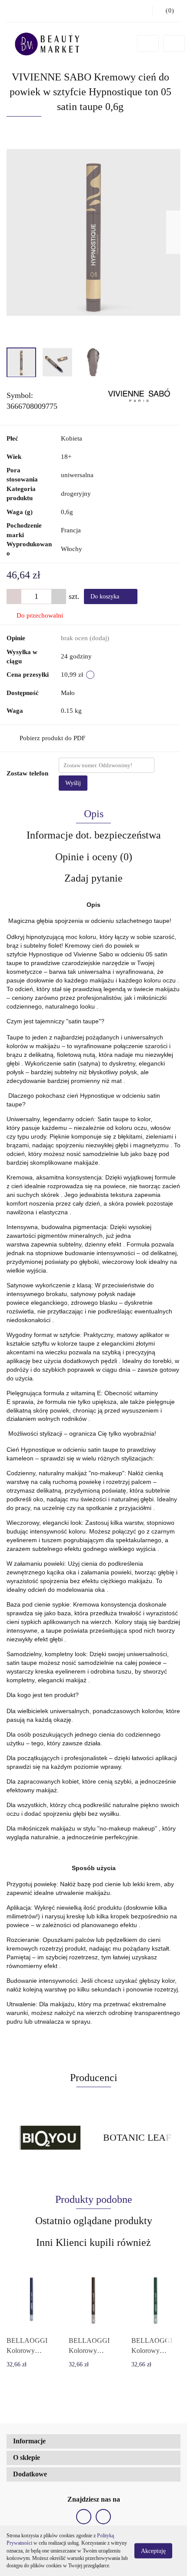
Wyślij (73, 783)
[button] (93, 2441)
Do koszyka (106, 596)
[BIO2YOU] (50, 2138)
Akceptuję (153, 2551)
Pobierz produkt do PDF (52, 738)
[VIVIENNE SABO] (139, 395)
